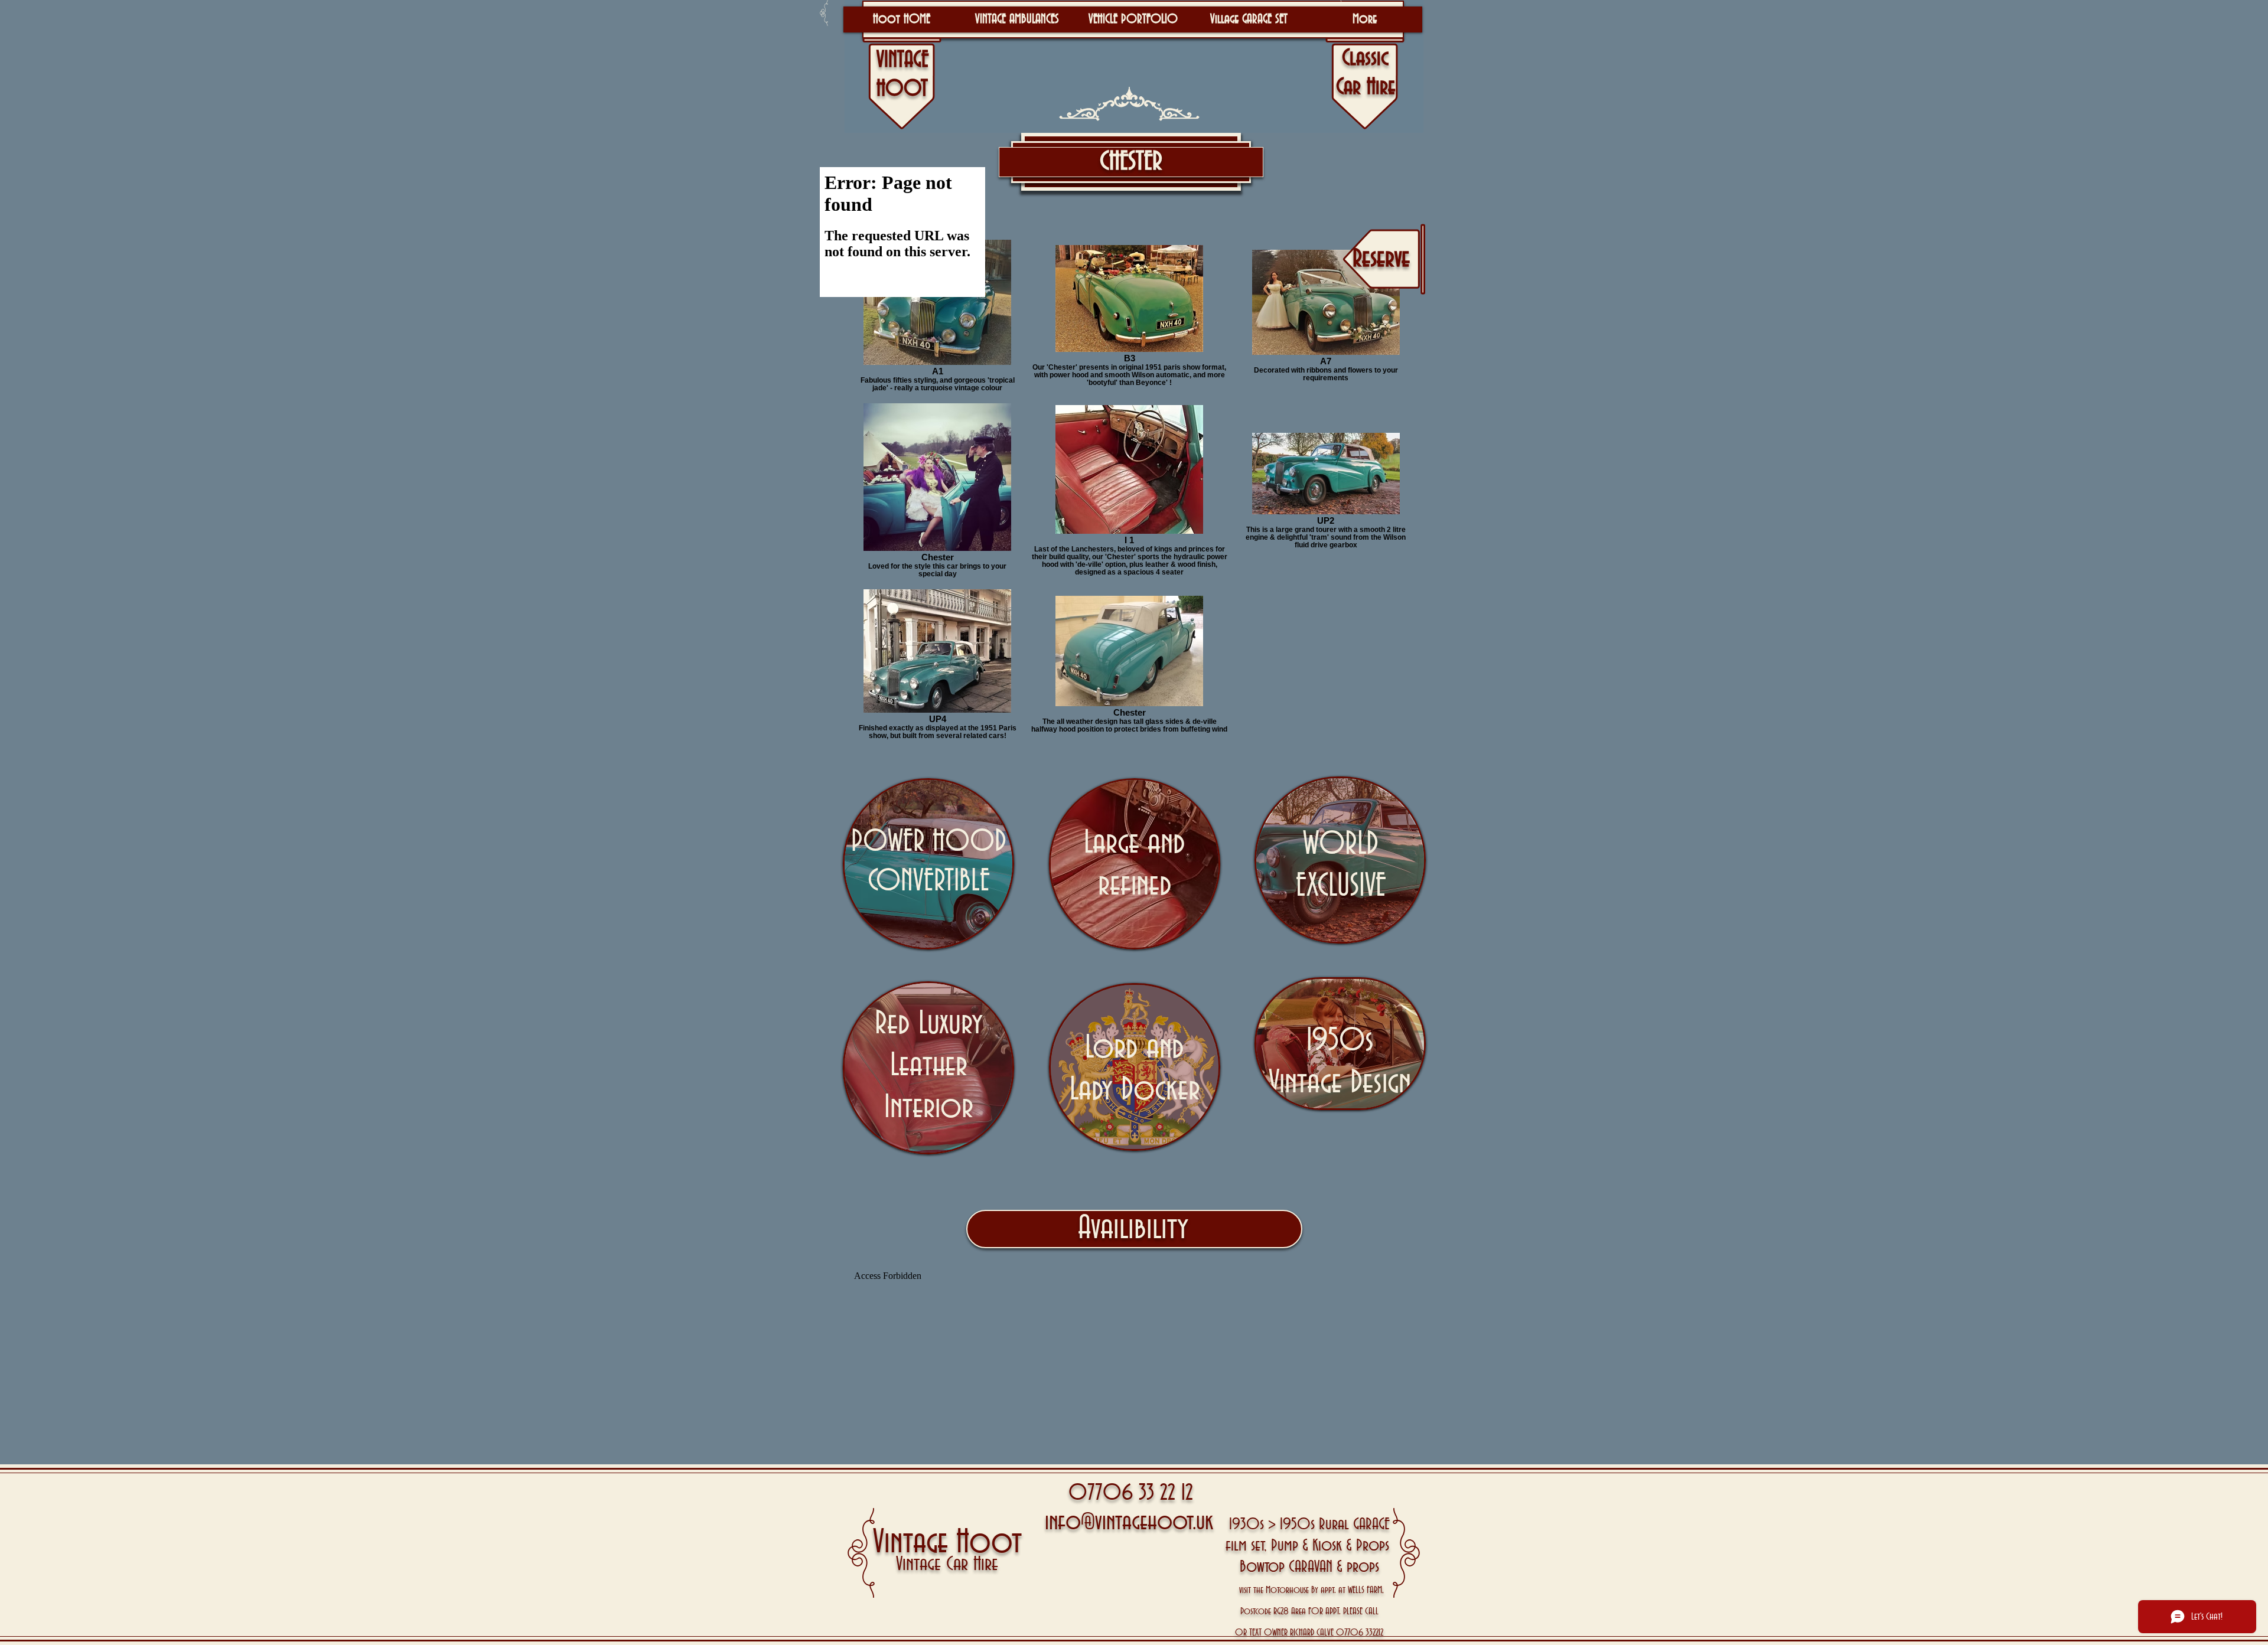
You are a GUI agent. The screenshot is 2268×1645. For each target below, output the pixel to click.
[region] (928, 864)
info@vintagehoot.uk (1129, 1522)
